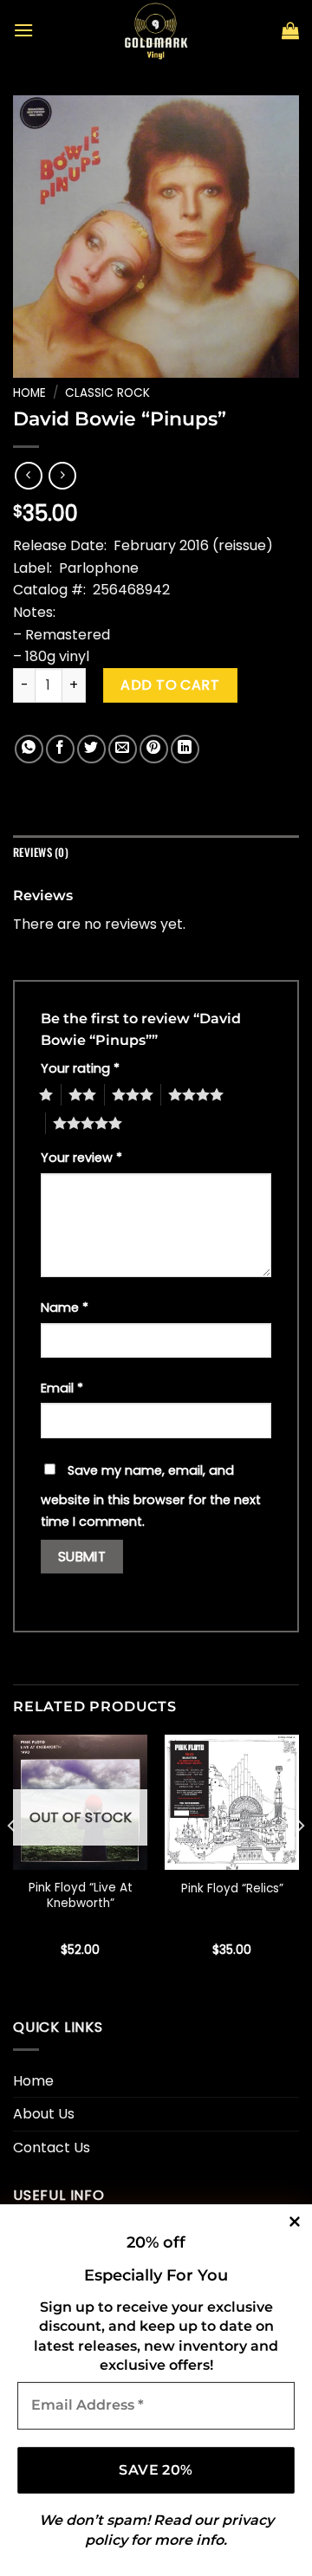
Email (62, 1388)
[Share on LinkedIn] (185, 749)
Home (29, 393)
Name (65, 1307)
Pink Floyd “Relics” (232, 1889)
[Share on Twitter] (91, 749)
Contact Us (52, 2148)
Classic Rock (107, 393)
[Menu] (23, 30)
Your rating (80, 1068)
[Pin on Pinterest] (154, 749)
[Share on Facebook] (60, 749)
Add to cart (170, 685)
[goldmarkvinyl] (156, 30)
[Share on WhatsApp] (29, 749)
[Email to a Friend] (123, 749)
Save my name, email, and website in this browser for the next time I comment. (151, 1496)
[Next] (300, 1860)
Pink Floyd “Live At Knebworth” (81, 1895)
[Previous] (12, 1860)
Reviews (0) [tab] (41, 852)
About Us (44, 2114)
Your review (81, 1158)
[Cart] (290, 30)
